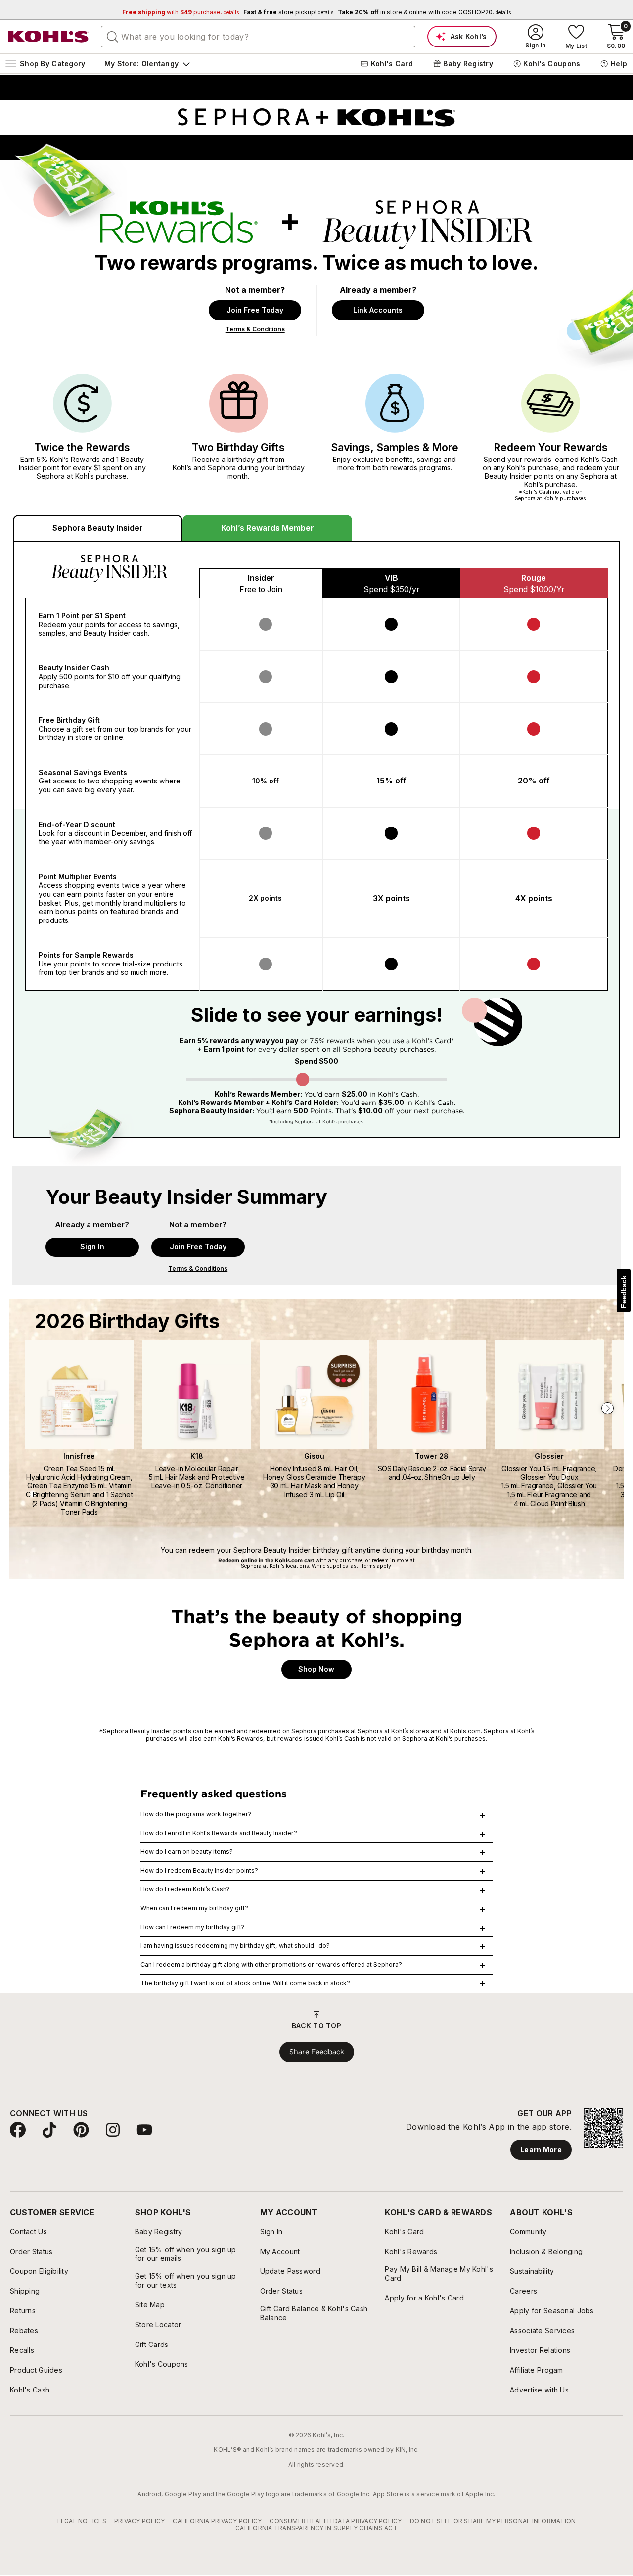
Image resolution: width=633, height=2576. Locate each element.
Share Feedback (317, 2052)
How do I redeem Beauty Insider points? (199, 1870)
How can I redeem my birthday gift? (193, 1927)
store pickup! (288, 12)
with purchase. (181, 12)
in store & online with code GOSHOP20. (424, 12)
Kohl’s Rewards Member (268, 528)
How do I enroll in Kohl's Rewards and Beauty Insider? (219, 1833)
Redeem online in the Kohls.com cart (266, 1560)
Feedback (624, 1292)
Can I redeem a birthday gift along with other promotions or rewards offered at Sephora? (271, 1964)
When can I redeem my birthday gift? (194, 1908)
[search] (113, 36)
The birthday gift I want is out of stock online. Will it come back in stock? (245, 1983)
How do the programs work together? (196, 1814)
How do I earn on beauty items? (187, 1852)
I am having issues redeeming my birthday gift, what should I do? (235, 1946)
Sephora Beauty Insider (98, 528)
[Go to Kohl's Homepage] (48, 37)
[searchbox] (258, 37)
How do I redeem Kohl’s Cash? (185, 1889)
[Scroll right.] (610, 1408)
